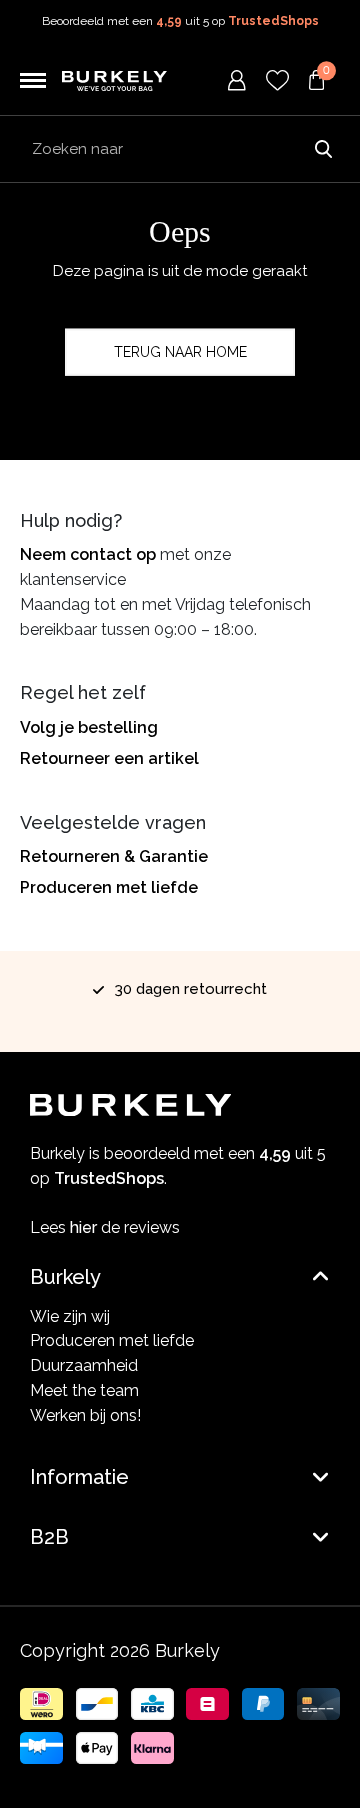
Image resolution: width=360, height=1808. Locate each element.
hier (83, 1227)
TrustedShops (273, 21)
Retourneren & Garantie (114, 856)
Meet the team (84, 1390)
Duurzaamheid (84, 1365)
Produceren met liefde (109, 887)
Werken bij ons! (85, 1415)
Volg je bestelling (89, 727)
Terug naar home (180, 352)
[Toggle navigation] (33, 81)
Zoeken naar (323, 149)
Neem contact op (88, 554)
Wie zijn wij (70, 1316)
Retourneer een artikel (109, 758)
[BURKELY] (114, 80)
